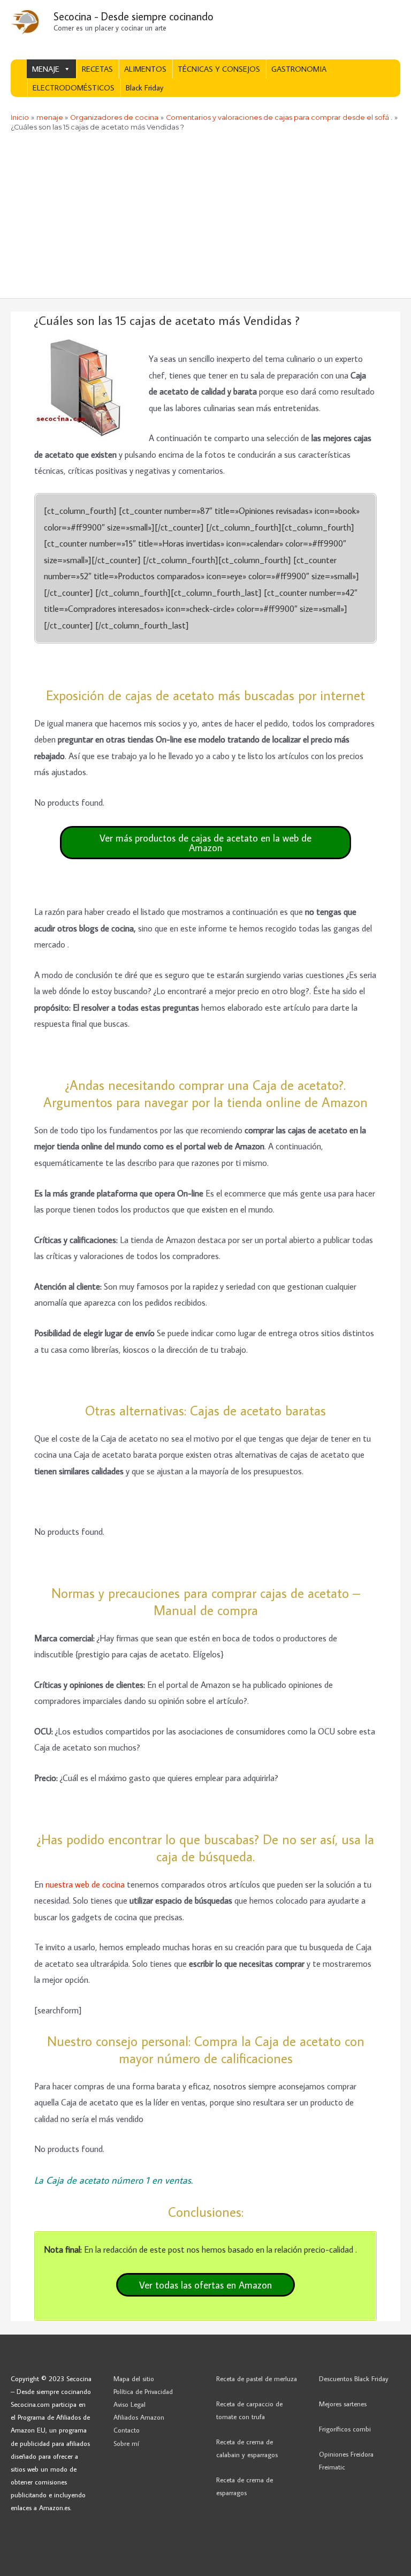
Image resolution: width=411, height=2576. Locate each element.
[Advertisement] (205, 218)
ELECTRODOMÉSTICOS (74, 88)
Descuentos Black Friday (354, 2378)
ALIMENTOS (145, 69)
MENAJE (46, 69)
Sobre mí (126, 2443)
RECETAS (97, 69)
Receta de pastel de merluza (257, 2378)
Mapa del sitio (134, 2378)
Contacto (127, 2430)
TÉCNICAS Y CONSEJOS (219, 69)
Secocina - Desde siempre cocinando (134, 16)
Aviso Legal (130, 2404)
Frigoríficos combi (345, 2429)
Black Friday (144, 88)
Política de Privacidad (143, 2391)
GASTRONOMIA (299, 69)
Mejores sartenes (343, 2404)
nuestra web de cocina (85, 1884)
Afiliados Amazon (139, 2417)
